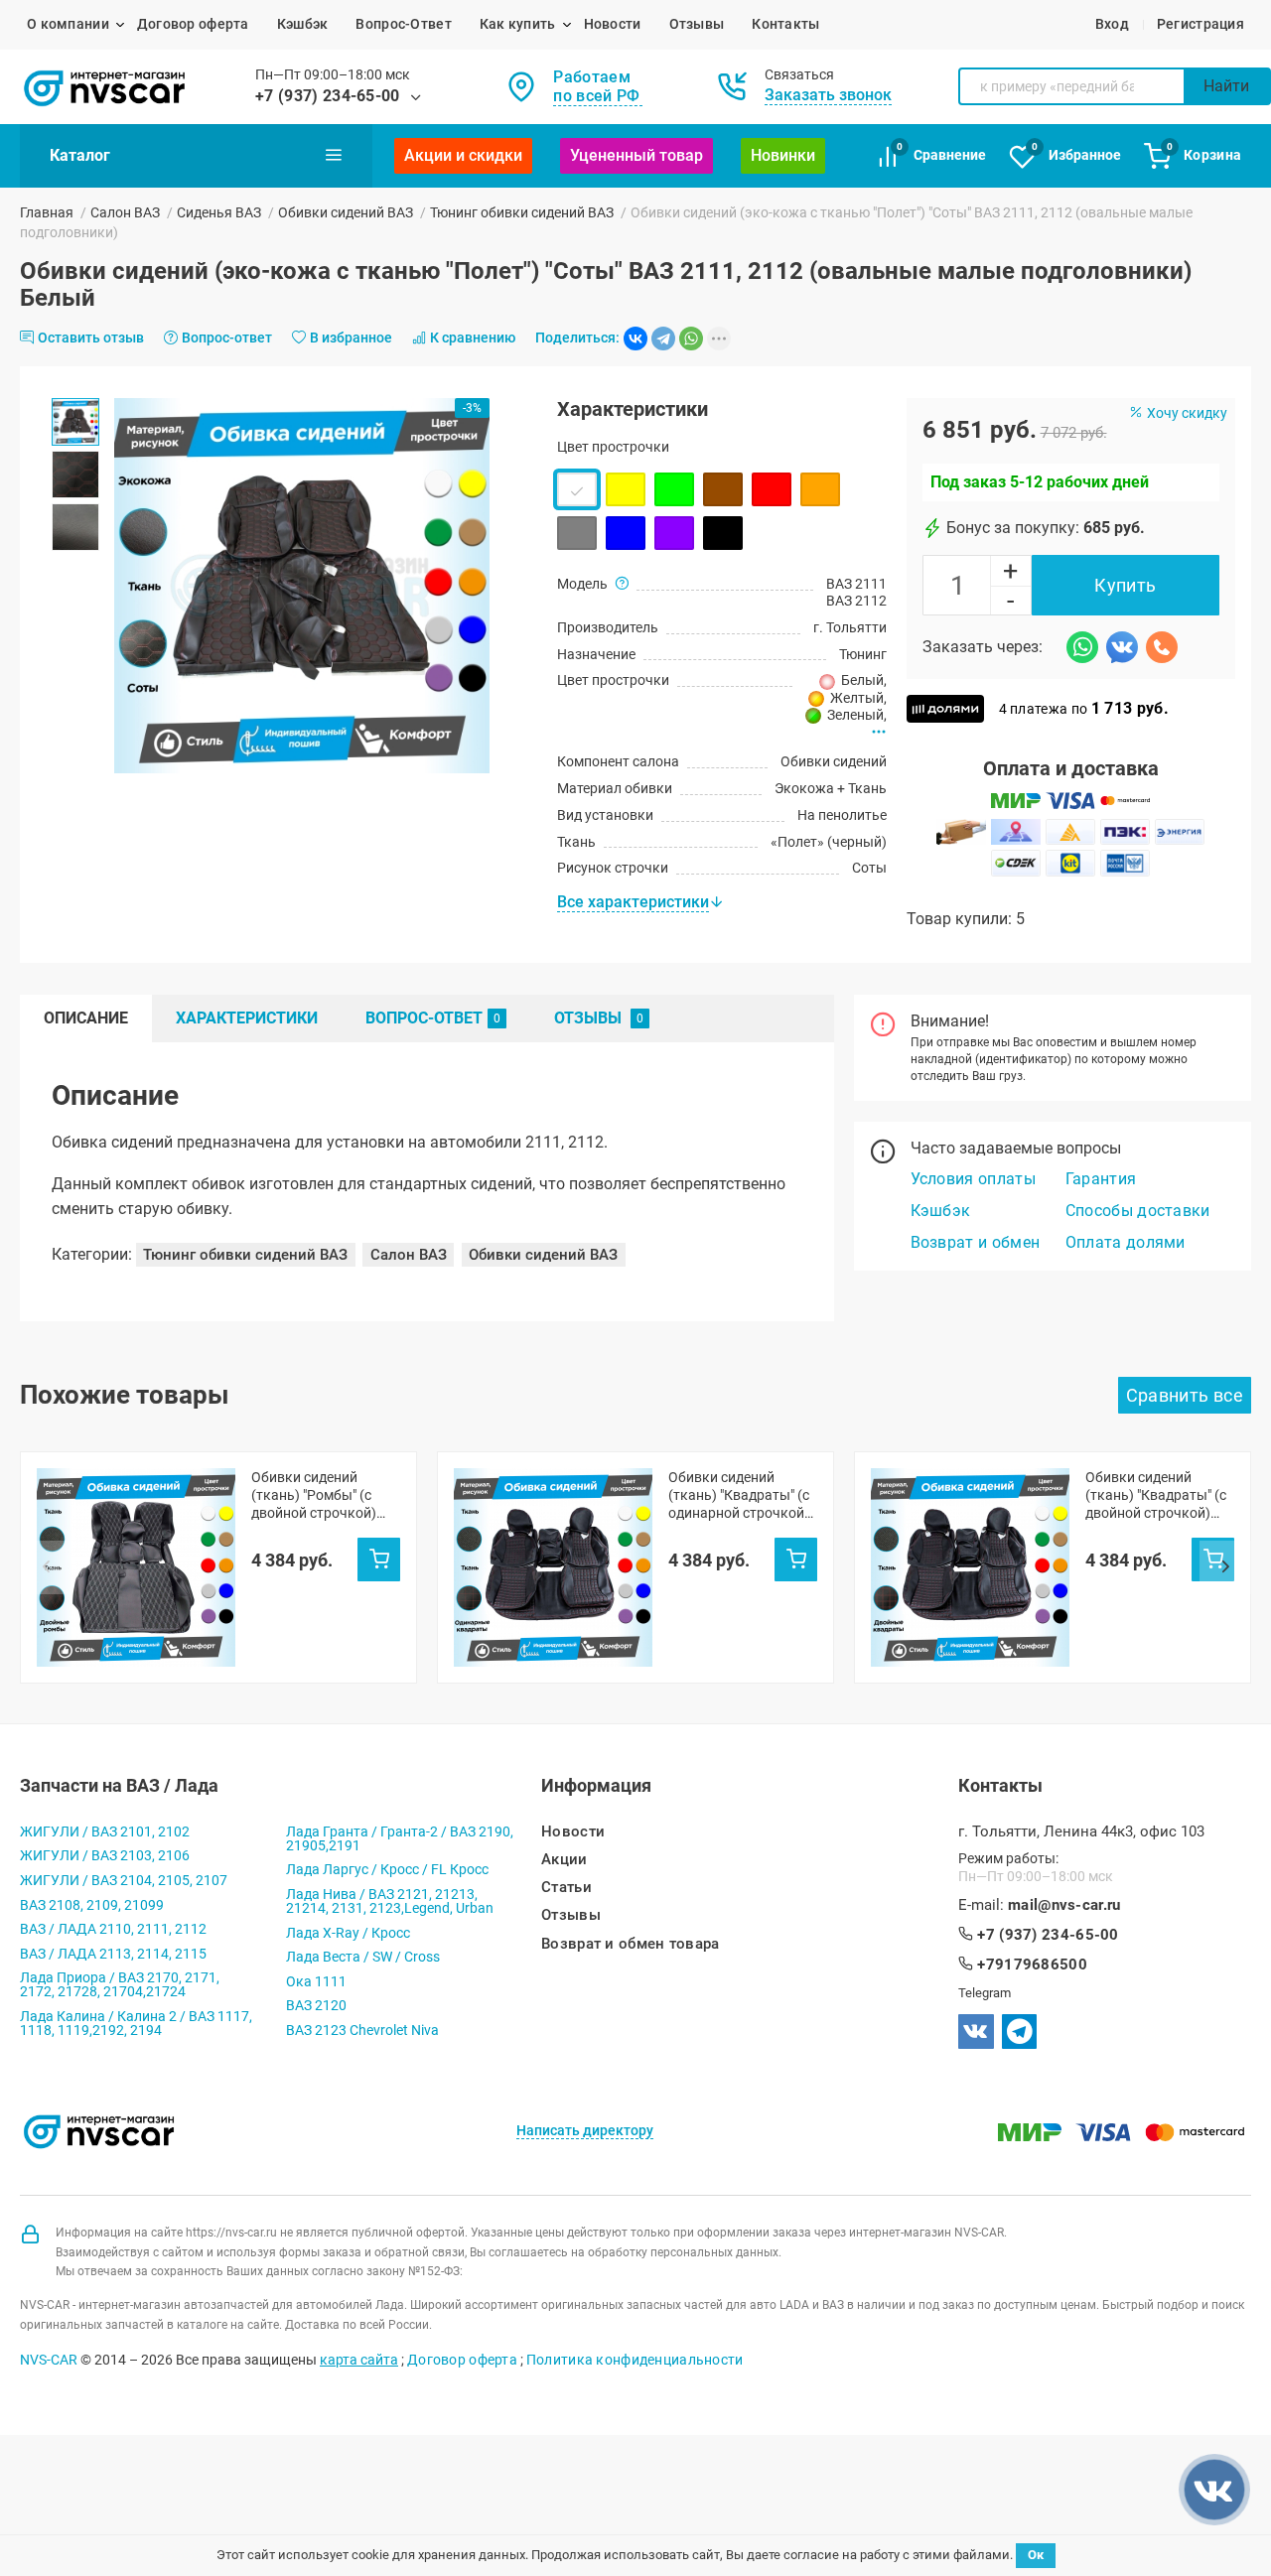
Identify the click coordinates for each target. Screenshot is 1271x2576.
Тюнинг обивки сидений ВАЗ (522, 212)
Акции (565, 1860)
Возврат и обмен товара (631, 1944)
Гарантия (1101, 1179)
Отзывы (697, 24)
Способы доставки (1138, 1211)
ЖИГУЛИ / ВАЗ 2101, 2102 (105, 1831)
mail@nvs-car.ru (1064, 1905)
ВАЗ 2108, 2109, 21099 (92, 1905)
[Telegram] (663, 339)
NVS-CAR (49, 2360)
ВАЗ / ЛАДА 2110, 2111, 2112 (113, 1929)
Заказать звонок (828, 95)
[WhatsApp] (691, 339)
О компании (68, 24)
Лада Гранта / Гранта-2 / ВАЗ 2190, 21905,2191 (400, 1838)
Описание (86, 1018)
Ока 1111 (316, 1981)
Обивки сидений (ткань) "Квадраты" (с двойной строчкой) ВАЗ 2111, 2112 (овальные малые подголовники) (1156, 1495)
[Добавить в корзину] (379, 1559)
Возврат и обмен (976, 1242)
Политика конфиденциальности (635, 2360)
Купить (1125, 585)
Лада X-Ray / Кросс (348, 1933)
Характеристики (247, 1018)
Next (1225, 1567)
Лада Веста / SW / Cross (363, 1957)
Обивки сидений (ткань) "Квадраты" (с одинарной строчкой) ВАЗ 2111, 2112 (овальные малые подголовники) (739, 1495)
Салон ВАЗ (125, 212)
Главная (47, 212)
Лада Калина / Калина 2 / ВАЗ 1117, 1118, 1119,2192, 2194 (136, 2023)
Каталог (80, 155)
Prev (46, 1567)
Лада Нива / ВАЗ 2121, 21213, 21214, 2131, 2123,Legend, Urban (390, 1901)
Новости (613, 24)
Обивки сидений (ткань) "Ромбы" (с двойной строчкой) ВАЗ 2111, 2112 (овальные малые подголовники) (314, 1495)
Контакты (785, 24)
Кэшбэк (303, 24)
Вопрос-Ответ (403, 24)
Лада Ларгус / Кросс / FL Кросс (387, 1869)
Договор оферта (193, 24)
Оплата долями (1126, 1242)
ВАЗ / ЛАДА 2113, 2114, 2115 (113, 1954)
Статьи (566, 1888)
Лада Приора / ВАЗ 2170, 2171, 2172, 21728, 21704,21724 (120, 1984)
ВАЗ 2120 (316, 2005)
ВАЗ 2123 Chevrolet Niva (362, 2030)
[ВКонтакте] (635, 339)
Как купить (518, 24)
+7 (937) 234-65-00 (328, 96)
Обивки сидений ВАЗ (346, 212)
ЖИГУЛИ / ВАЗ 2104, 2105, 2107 (124, 1880)
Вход (1112, 24)
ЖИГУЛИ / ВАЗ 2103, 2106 (105, 1855)
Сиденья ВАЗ (219, 212)
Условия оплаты (973, 1179)
